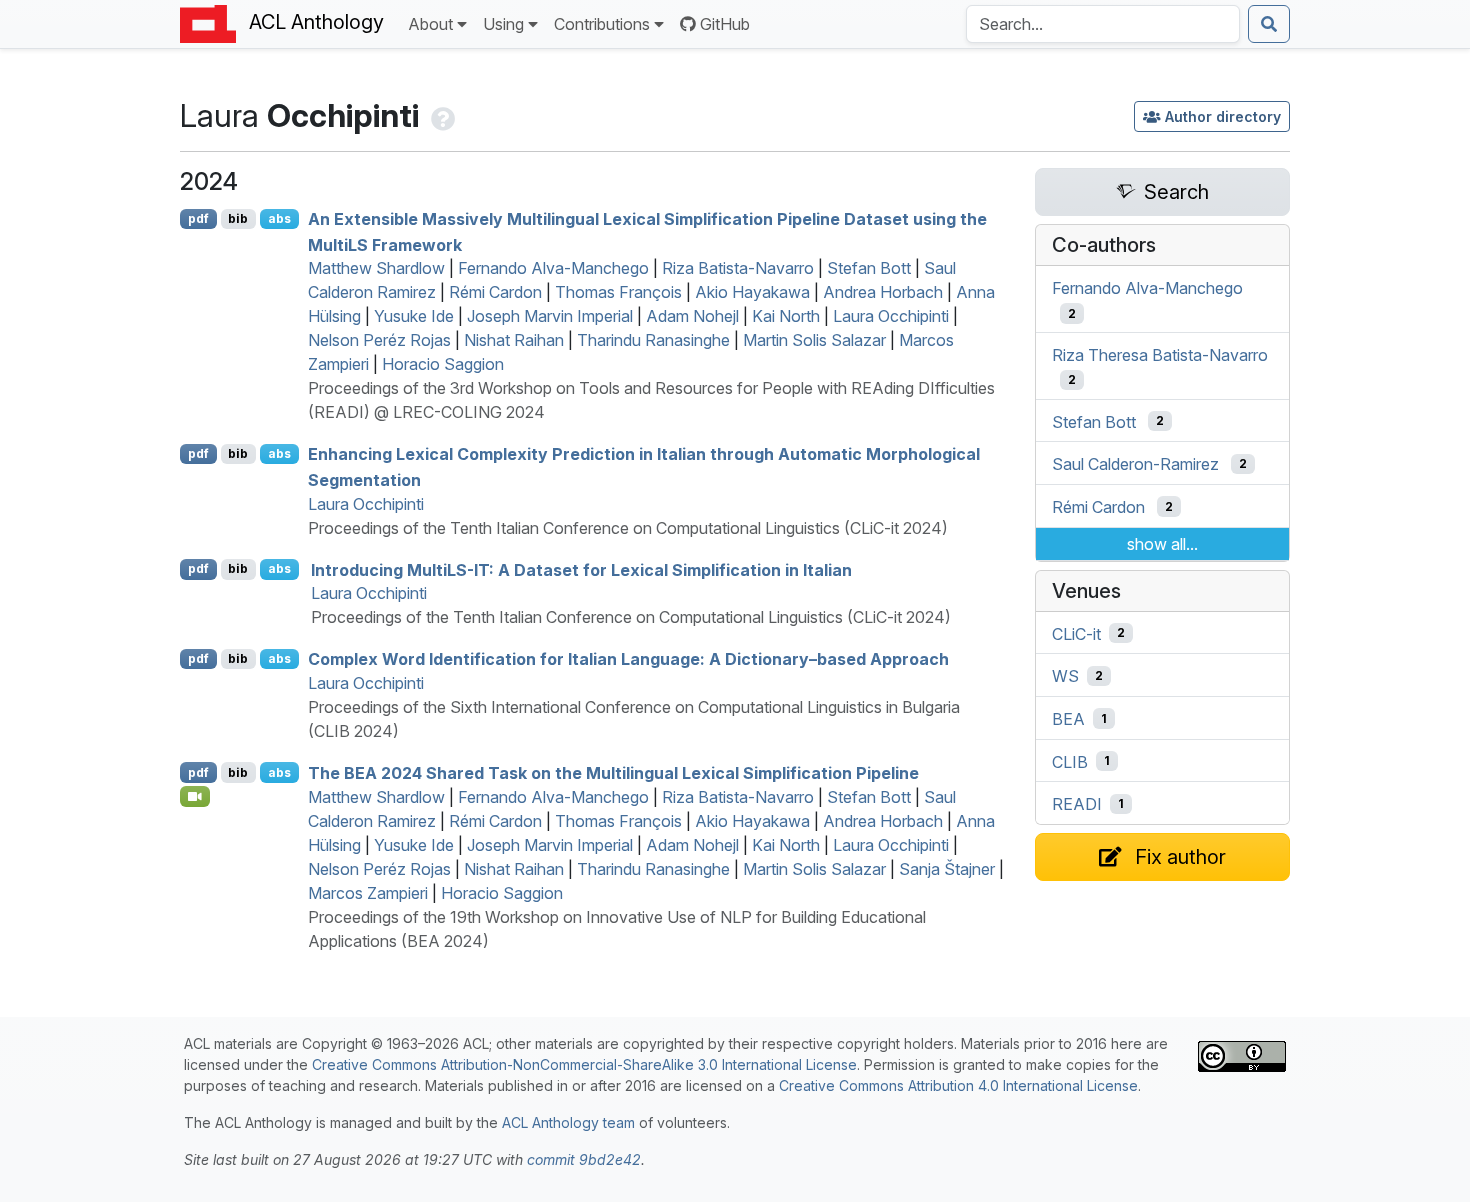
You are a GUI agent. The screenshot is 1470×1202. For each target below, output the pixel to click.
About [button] (430, 24)
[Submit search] (1269, 24)
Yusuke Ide (414, 316)
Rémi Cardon (495, 292)
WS (1065, 676)
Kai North (786, 316)
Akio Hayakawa (752, 292)
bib (238, 218)
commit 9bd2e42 (584, 1159)
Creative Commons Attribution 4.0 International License (958, 1085)
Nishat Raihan (514, 340)
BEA (1068, 719)
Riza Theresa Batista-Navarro (1160, 355)
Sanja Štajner (947, 869)
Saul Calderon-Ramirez (1135, 464)
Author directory (1223, 116)
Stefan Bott (869, 268)
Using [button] (503, 24)
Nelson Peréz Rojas (379, 340)
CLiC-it (1076, 633)
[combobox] (1103, 24)
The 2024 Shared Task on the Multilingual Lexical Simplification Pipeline (613, 773)
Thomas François (618, 292)
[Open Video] (195, 796)
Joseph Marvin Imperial (550, 316)
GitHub (725, 24)
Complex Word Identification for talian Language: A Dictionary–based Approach (628, 659)
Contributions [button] (602, 24)
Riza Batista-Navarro (738, 268)
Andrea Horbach (883, 292)
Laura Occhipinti (891, 316)
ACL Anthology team (568, 1122)
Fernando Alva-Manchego (553, 268)
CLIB (1070, 761)
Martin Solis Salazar (814, 340)
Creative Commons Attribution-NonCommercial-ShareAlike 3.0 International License (584, 1064)
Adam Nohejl (692, 316)
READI (1077, 804)
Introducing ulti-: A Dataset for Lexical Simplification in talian (581, 569)
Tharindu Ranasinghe (653, 340)
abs (279, 218)
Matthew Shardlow (376, 268)
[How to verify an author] (441, 115)
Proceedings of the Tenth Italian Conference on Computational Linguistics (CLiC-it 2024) (628, 528)
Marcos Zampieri (368, 893)
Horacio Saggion (443, 364)
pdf (198, 218)
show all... (1162, 544)
